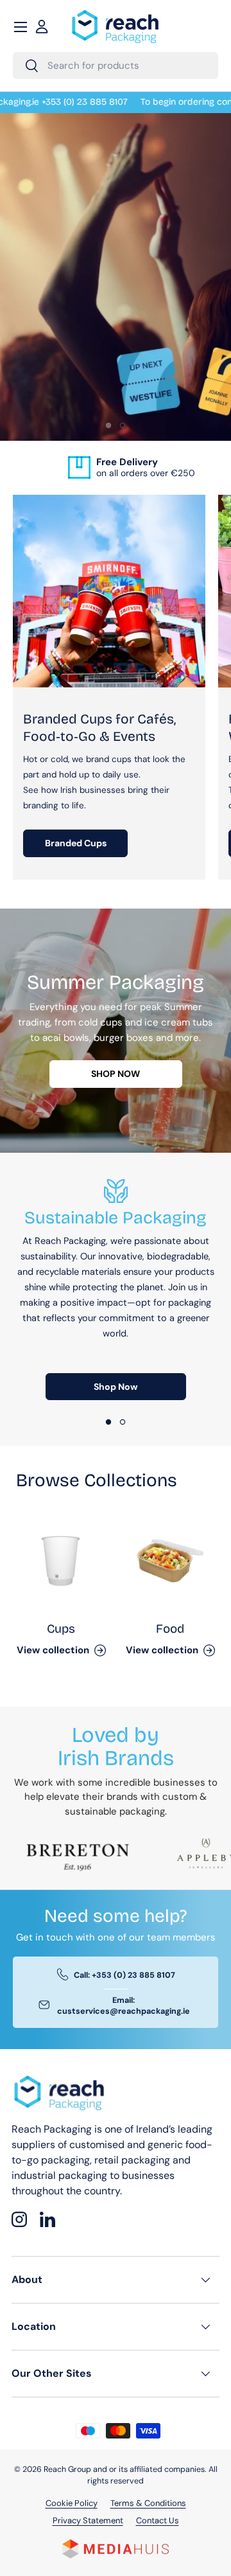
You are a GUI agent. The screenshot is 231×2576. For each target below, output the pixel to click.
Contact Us (158, 2520)
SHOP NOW (116, 1074)
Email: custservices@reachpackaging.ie (124, 2006)
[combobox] (116, 66)
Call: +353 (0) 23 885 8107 (124, 1975)
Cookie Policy (72, 2503)
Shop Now (116, 1387)
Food (170, 1629)
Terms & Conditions (148, 2503)
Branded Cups (76, 843)
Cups (61, 1629)
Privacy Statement (88, 2520)
